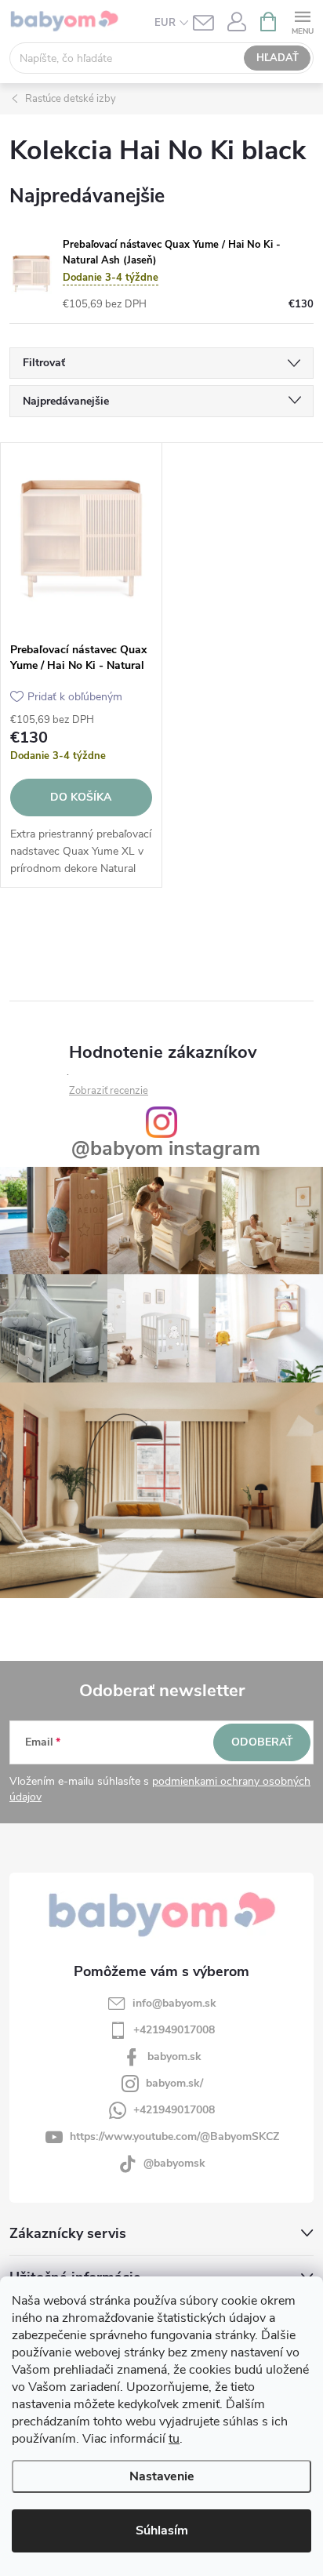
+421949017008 (174, 2030)
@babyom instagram (166, 1149)
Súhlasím (162, 2531)
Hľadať (278, 58)
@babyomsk (174, 2163)
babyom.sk (174, 2056)
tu (174, 2439)
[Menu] (302, 21)
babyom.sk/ (174, 2083)
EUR (165, 23)
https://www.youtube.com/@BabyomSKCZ (174, 2136)
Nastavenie (162, 2476)
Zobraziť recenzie (109, 1091)
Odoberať (262, 1742)
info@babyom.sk (174, 2003)
